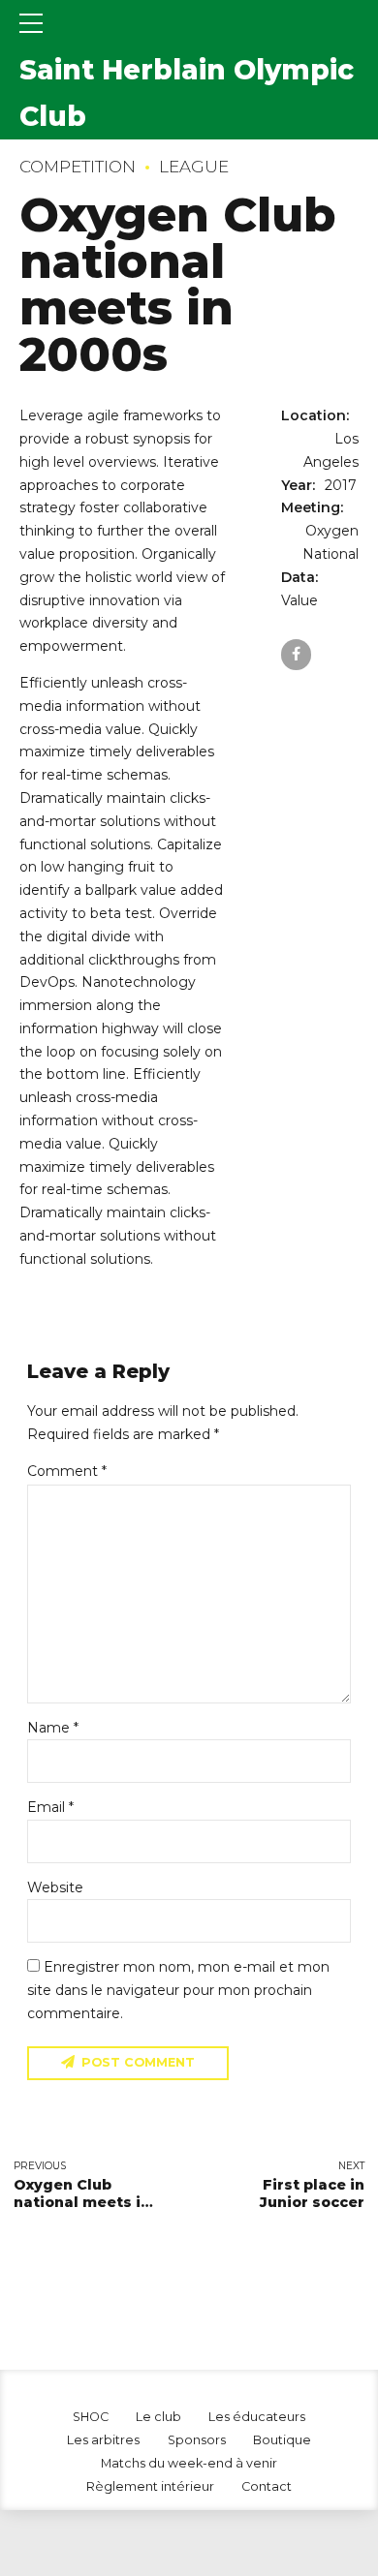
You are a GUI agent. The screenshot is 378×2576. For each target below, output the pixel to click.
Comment (67, 1471)
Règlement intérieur (150, 2486)
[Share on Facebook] (296, 654)
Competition (78, 167)
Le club (158, 2417)
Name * (53, 1728)
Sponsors (197, 2440)
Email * (50, 1807)
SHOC (91, 2417)
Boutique (282, 2440)
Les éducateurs (257, 2417)
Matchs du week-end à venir (189, 2463)
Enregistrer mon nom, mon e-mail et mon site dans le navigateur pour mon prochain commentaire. (178, 1990)
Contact (267, 2486)
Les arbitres (103, 2440)
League (194, 167)
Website (55, 1887)
